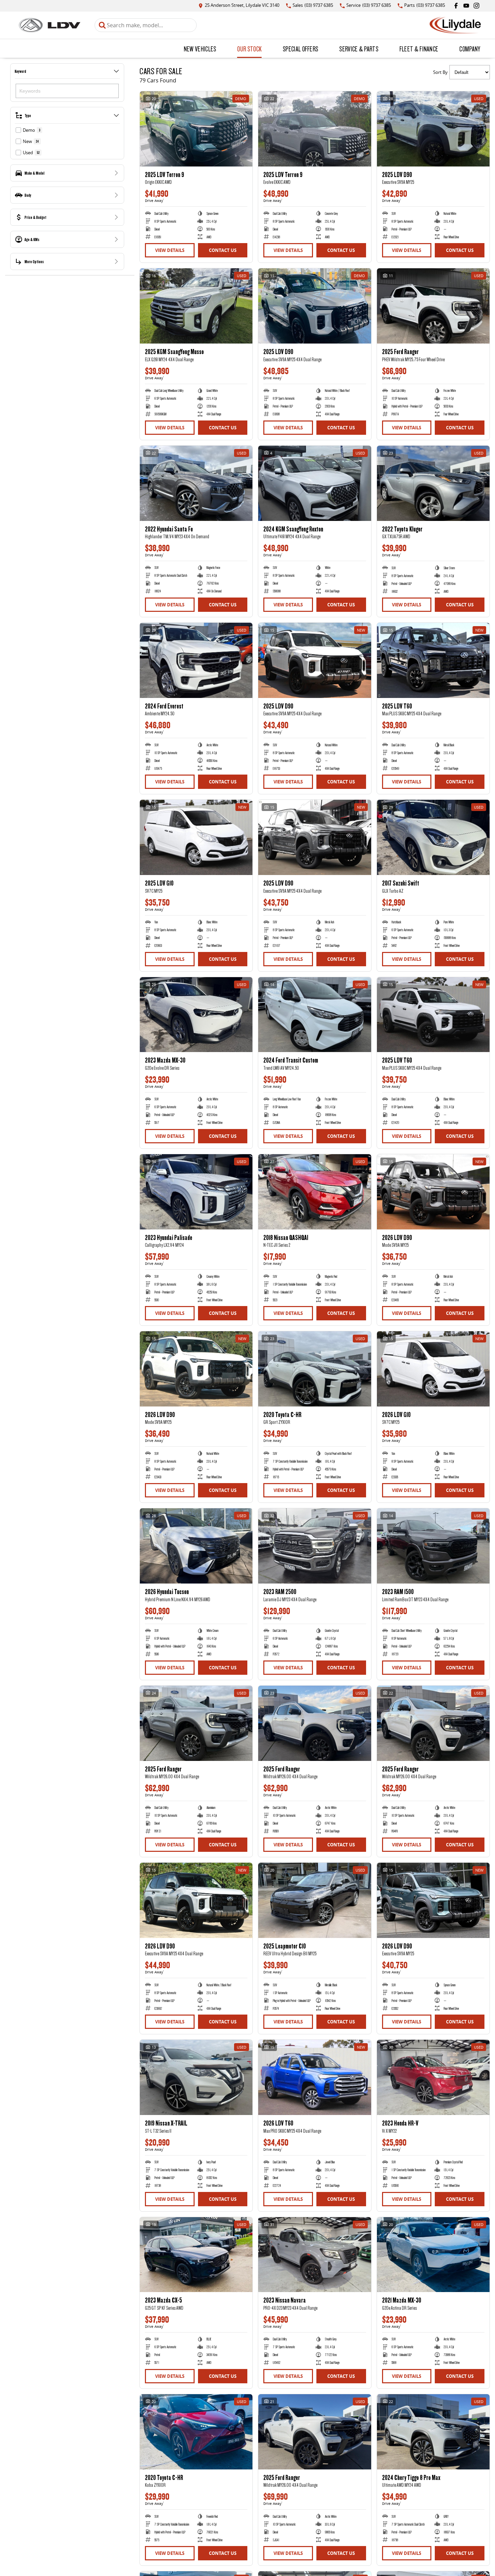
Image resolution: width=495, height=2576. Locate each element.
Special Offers (300, 49)
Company (470, 49)
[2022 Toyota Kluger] (433, 483)
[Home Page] (49, 25)
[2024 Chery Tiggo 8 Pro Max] (433, 2432)
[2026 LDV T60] (315, 2077)
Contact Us (223, 250)
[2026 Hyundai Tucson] (196, 1546)
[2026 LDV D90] (433, 1192)
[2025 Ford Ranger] (433, 306)
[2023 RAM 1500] (433, 1546)
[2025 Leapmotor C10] (315, 1900)
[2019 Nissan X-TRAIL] (196, 2077)
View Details (170, 250)
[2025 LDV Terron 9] (196, 129)
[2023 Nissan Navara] (315, 2255)
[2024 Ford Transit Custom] (315, 1015)
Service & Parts (359, 49)
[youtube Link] (466, 6)
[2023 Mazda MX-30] (196, 1015)
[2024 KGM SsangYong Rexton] (315, 483)
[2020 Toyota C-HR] (315, 1369)
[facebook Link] (456, 6)
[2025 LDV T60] (433, 660)
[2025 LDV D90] (433, 129)
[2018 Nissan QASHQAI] (315, 1192)
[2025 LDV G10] (196, 837)
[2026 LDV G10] (433, 1369)
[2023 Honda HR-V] (433, 2077)
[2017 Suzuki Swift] (433, 837)
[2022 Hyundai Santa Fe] (196, 483)
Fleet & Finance (419, 49)
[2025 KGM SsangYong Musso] (196, 306)
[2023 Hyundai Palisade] (196, 1192)
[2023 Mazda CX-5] (196, 2255)
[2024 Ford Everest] (196, 660)
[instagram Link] (476, 6)
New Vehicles (200, 49)
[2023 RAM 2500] (315, 1546)
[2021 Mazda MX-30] (433, 2255)
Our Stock (249, 49)
